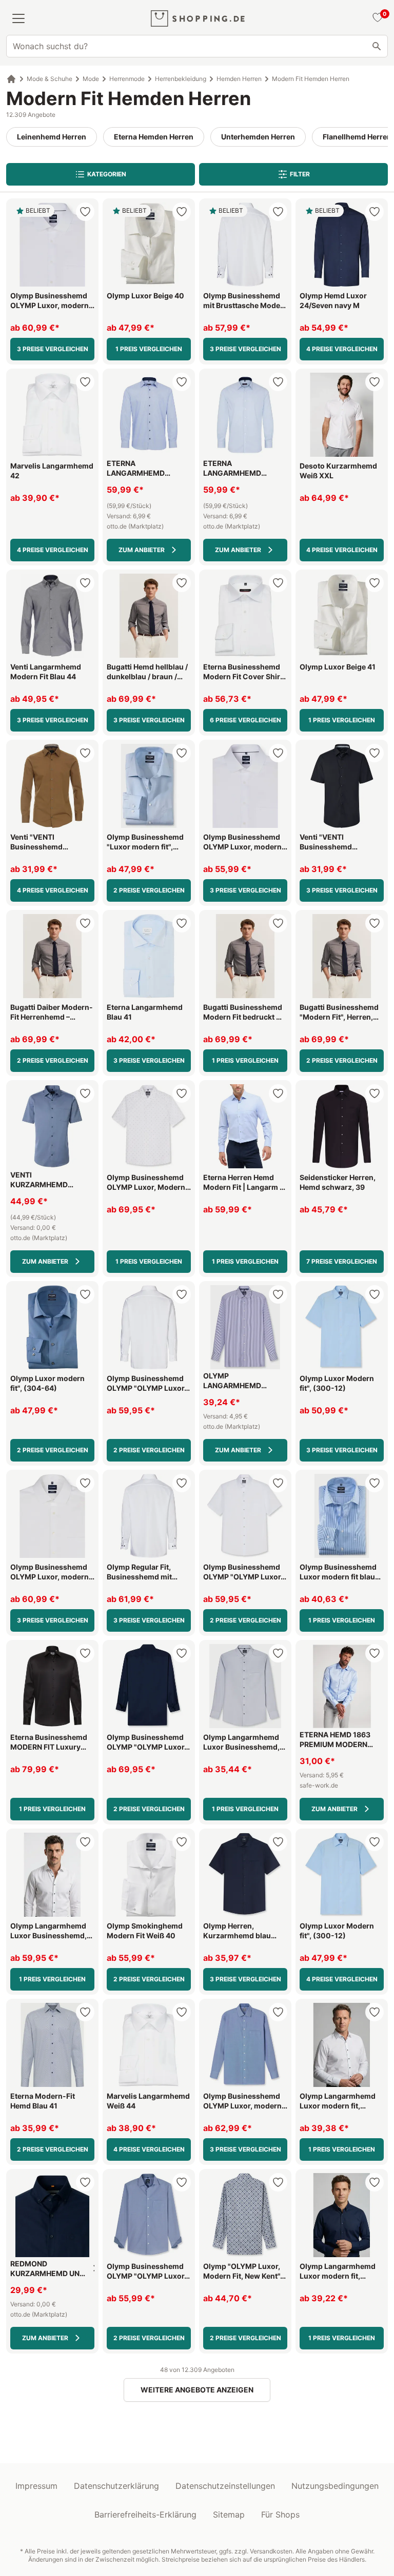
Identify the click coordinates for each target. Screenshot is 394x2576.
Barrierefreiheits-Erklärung (145, 2514)
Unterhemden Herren (258, 137)
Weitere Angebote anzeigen (197, 2390)
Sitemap (229, 2514)
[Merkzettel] (376, 18)
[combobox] (197, 46)
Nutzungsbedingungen (335, 2486)
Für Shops (280, 2514)
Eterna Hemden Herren (154, 137)
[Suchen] (377, 46)
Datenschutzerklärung (116, 2486)
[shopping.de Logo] (198, 18)
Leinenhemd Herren (52, 137)
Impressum (36, 2486)
